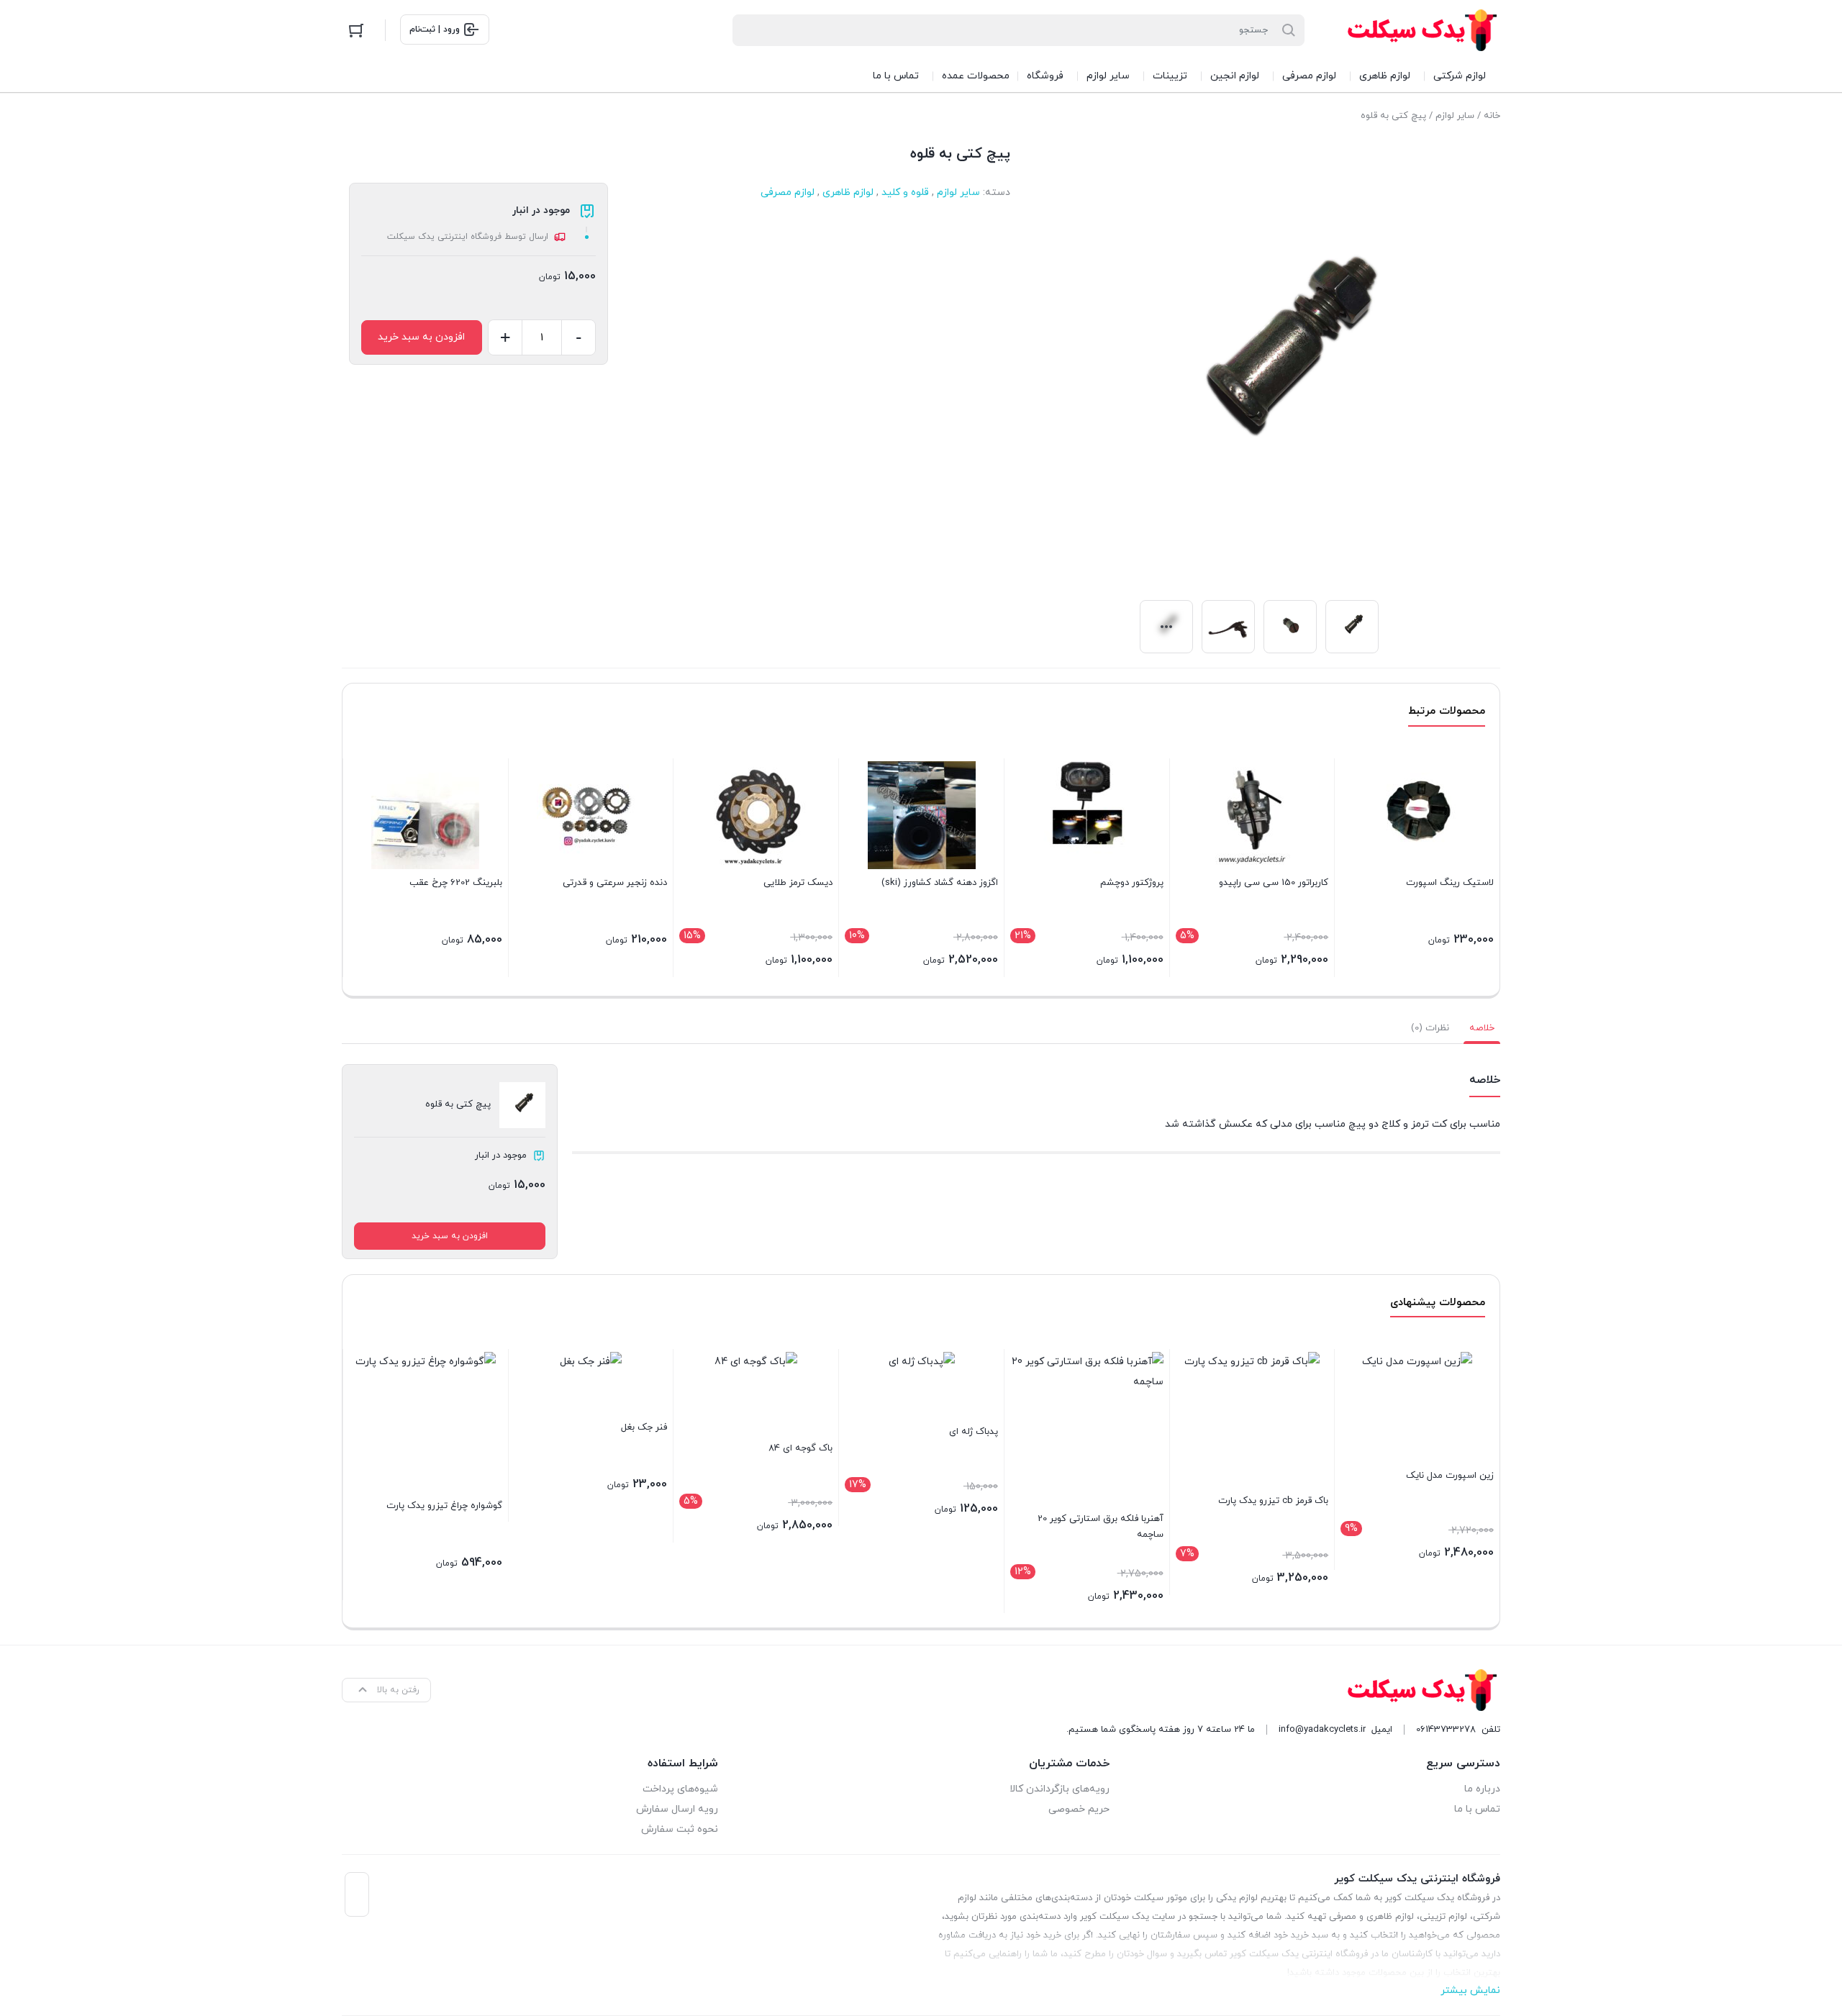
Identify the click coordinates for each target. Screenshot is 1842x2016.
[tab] (1482, 1028)
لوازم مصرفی (788, 192)
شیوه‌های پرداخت (680, 1789)
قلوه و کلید (905, 192)
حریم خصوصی (1079, 1809)
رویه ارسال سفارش (677, 1809)
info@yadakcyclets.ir (1322, 1730)
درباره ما (1482, 1789)
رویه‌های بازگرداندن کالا (1059, 1789)
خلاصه (1482, 1028)
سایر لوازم (1455, 116)
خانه (1492, 116)
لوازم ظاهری (848, 192)
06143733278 (1446, 1730)
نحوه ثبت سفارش (680, 1829)
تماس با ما (1477, 1809)
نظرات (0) (1430, 1028)
